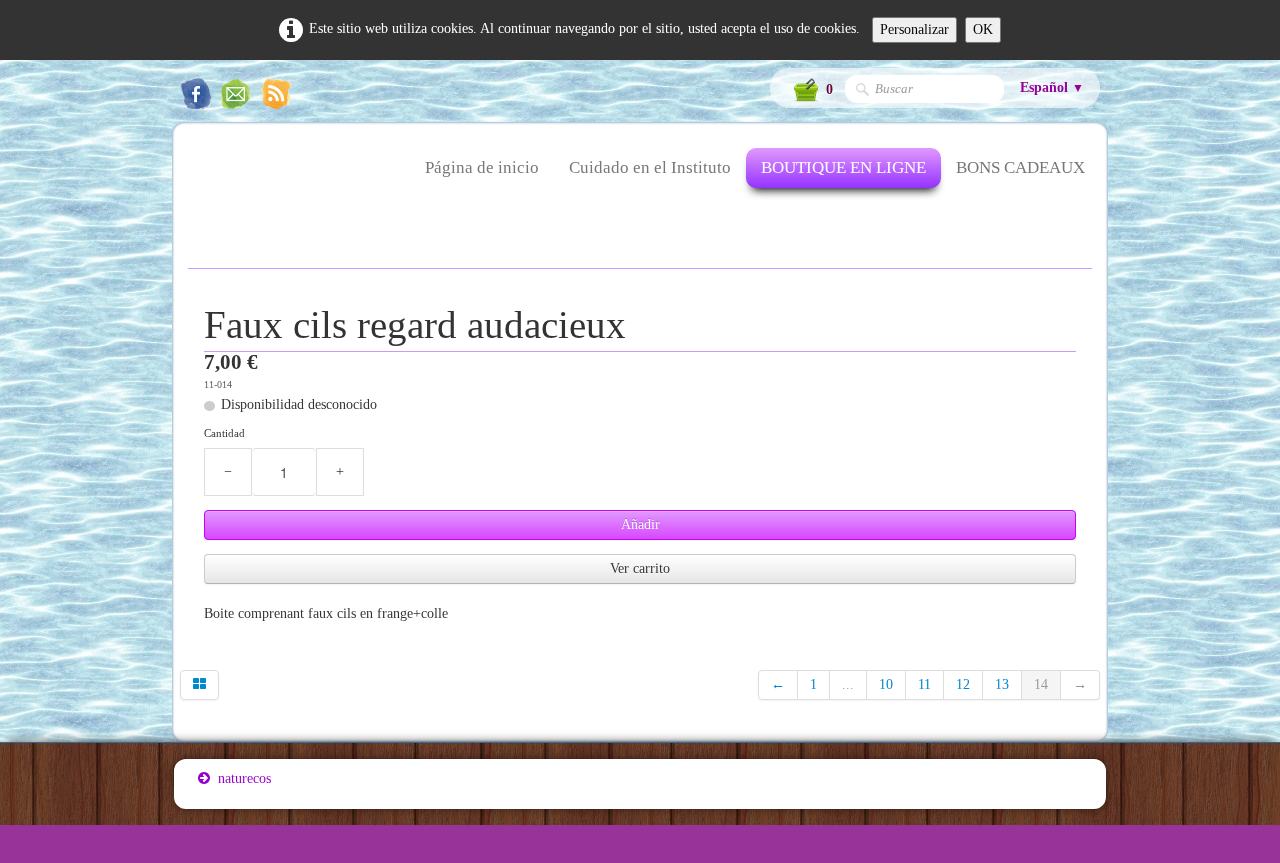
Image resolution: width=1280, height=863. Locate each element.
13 (1002, 684)
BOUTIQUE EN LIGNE (843, 167)
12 (963, 684)
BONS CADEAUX (1020, 167)
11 (924, 684)
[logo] (197, 180)
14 (1041, 684)
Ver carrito (640, 568)
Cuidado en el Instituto (650, 167)
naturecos (244, 778)
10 (886, 684)
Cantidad (224, 433)
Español (1052, 87)
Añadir (640, 524)
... (848, 684)
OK (983, 29)
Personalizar (914, 29)
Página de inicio (482, 167)
